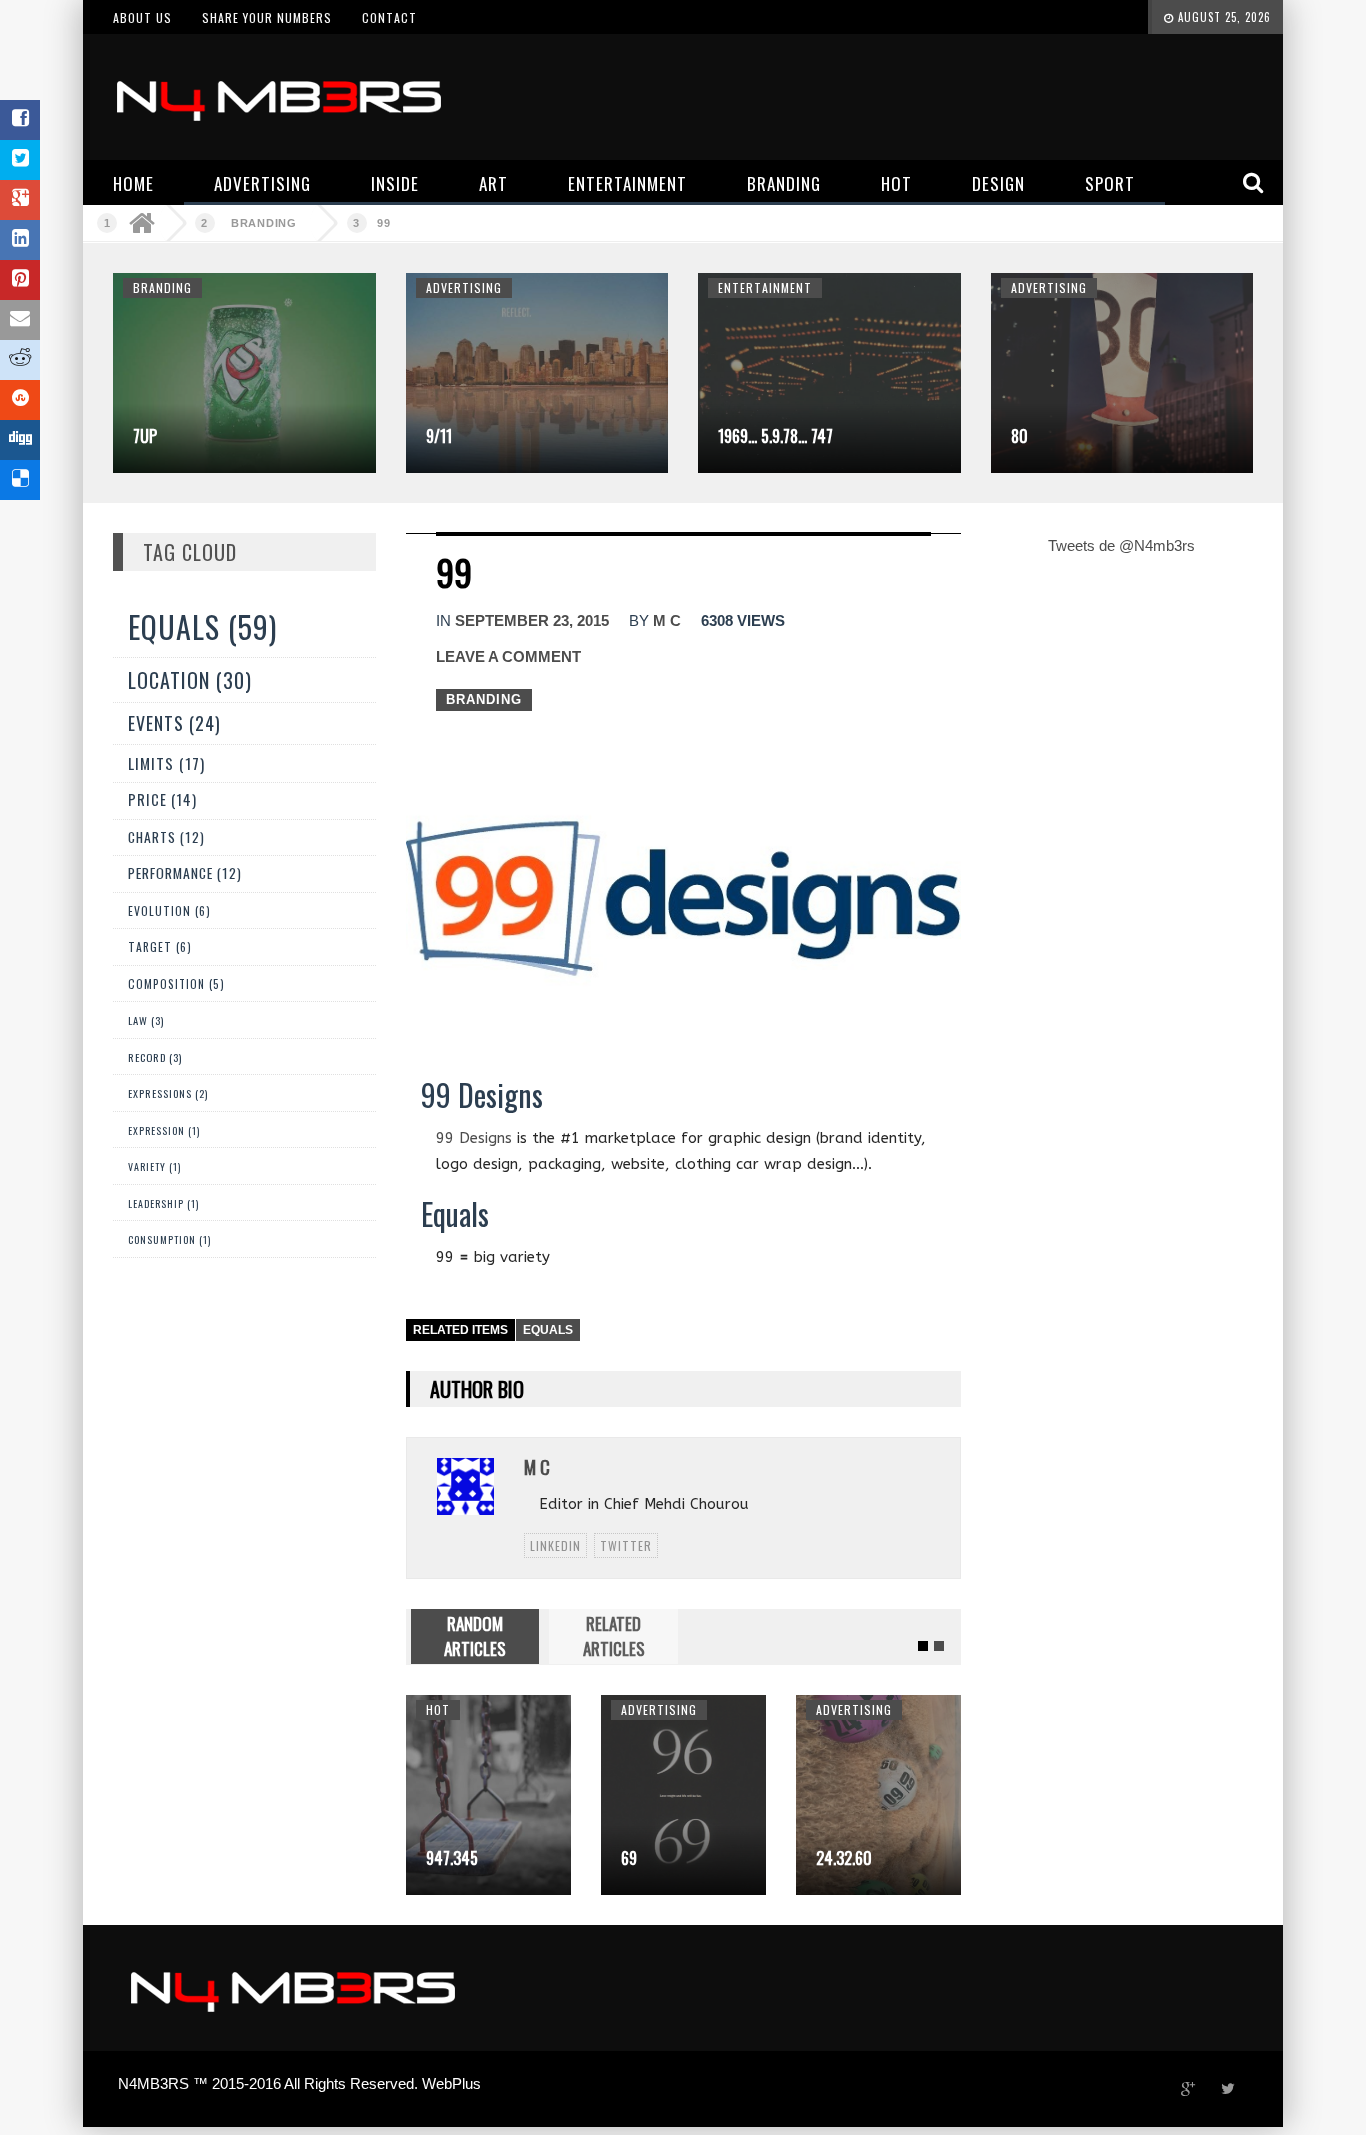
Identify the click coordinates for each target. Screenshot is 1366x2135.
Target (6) (160, 946)
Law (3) (146, 1020)
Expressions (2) (168, 1093)
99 (384, 223)
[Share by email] (20, 320)
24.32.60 (844, 1858)
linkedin (555, 1545)
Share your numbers (267, 17)
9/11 (439, 436)
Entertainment (765, 287)
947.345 (452, 1858)
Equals (548, 1330)
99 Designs (474, 1138)
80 (1019, 436)
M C (667, 620)
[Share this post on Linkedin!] (20, 240)
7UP (145, 436)
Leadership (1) (163, 1203)
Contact (389, 17)
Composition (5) (176, 983)
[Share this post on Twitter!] (20, 160)
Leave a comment (508, 656)
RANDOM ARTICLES (475, 1635)
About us (142, 17)
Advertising (464, 287)
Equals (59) (202, 626)
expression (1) (164, 1130)
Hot (438, 1709)
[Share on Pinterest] (20, 280)
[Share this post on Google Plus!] (20, 200)
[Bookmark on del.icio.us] (20, 480)
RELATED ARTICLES (614, 1635)
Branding (264, 223)
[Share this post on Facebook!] (20, 120)
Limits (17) (166, 762)
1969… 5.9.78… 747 (775, 436)
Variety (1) (154, 1166)
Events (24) (174, 723)
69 (629, 1858)
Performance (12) (185, 873)
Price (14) (162, 799)
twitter (626, 1545)
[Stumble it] (20, 400)
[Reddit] (20, 360)
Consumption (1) (169, 1239)
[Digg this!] (20, 440)
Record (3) (155, 1057)
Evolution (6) (169, 910)
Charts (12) (166, 837)
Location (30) (190, 680)
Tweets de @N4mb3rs (1121, 545)
